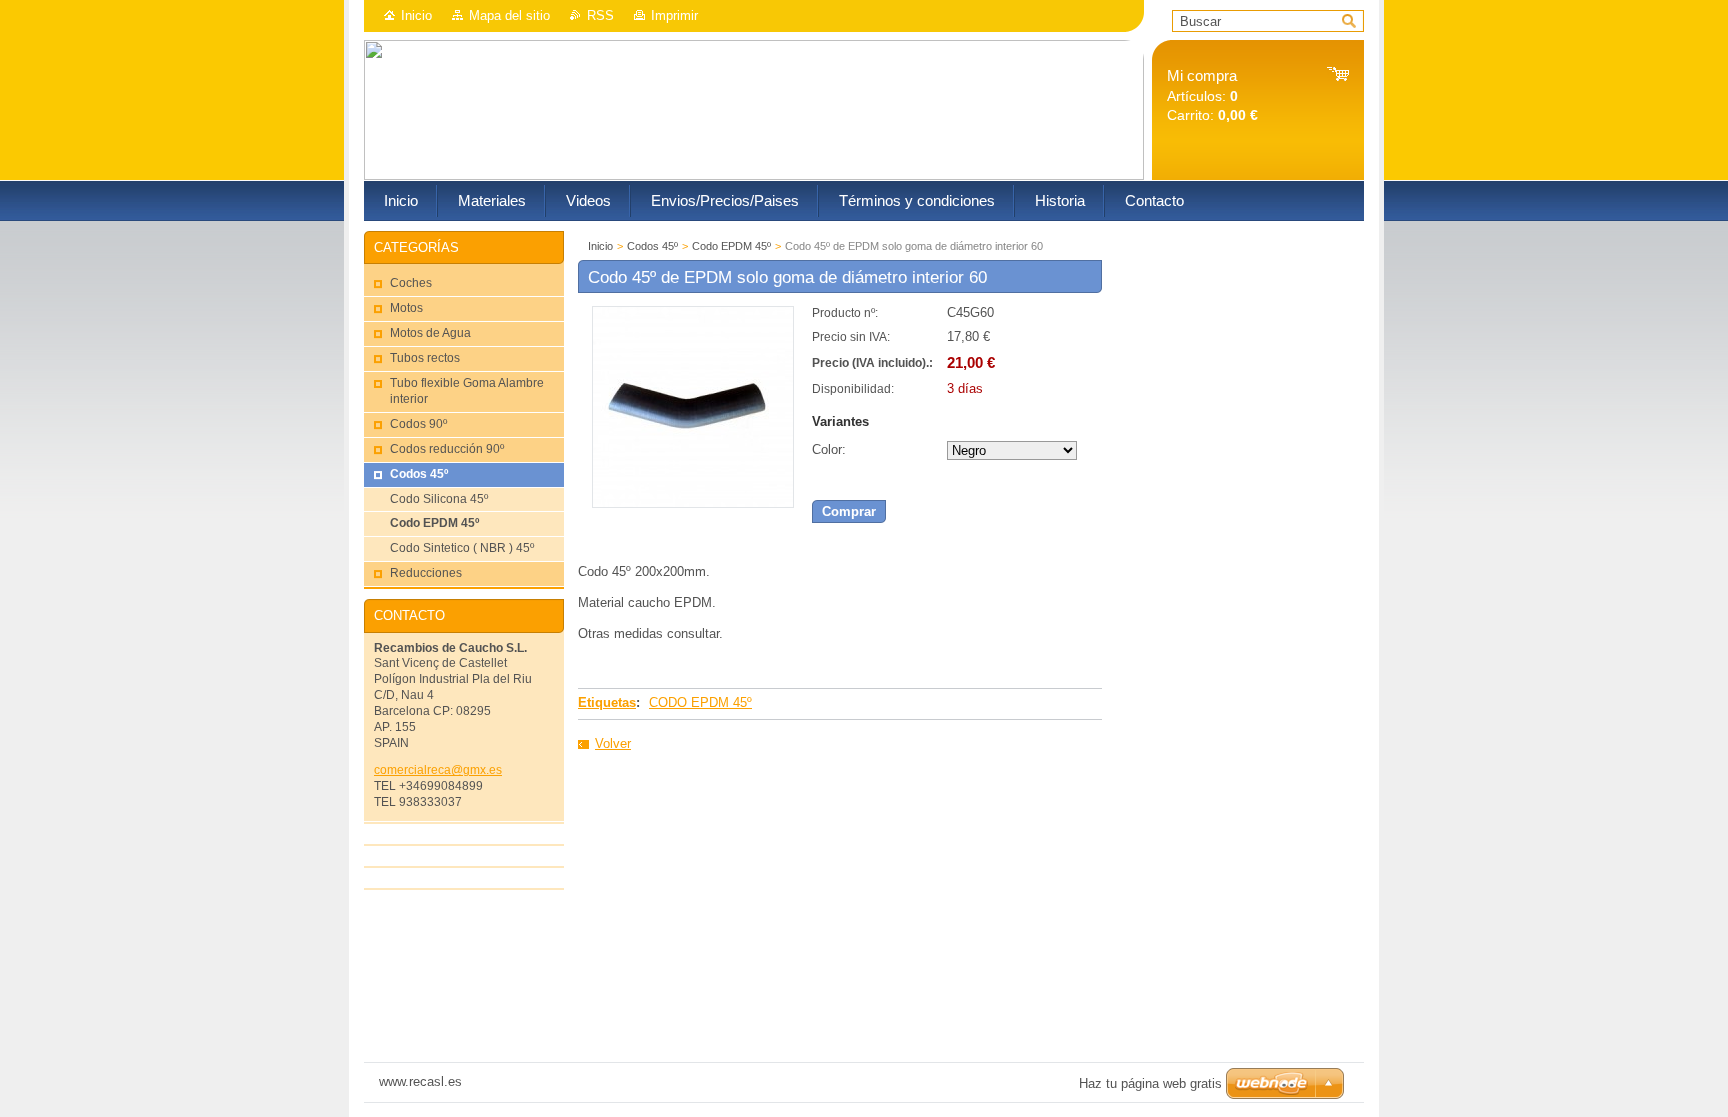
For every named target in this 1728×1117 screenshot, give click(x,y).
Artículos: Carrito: (1212, 95)
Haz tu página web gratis (1150, 1083)
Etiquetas (607, 702)
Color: (829, 449)
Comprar (849, 511)
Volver (613, 743)
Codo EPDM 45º (731, 246)
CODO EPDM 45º (700, 702)
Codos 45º (652, 246)
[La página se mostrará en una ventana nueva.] (693, 503)
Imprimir (674, 15)
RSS (600, 15)
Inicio (416, 15)
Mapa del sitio (509, 15)
